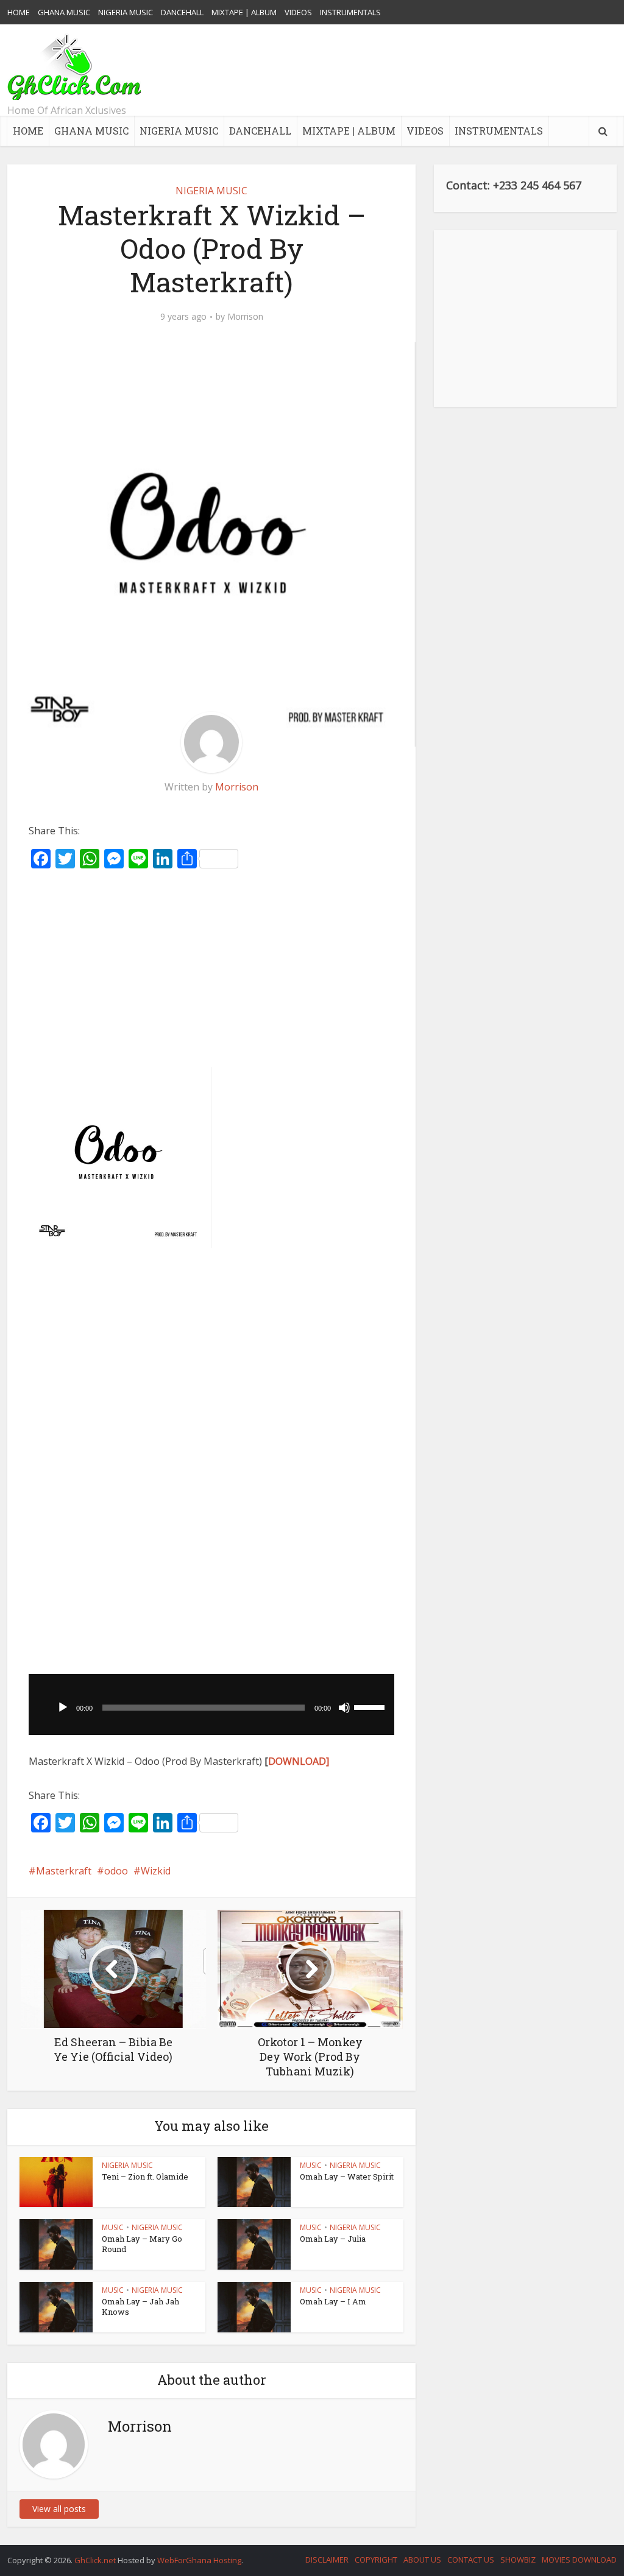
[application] (211, 1705)
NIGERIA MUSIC (126, 12)
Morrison (245, 317)
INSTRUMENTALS (350, 12)
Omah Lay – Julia (333, 2239)
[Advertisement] (395, 70)
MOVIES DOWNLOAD (579, 2560)
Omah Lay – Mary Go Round (142, 2244)
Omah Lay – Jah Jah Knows (140, 2307)
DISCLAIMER (327, 2560)
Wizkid (156, 1871)
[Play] (63, 1708)
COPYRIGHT (376, 2560)
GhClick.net (96, 2560)
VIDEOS (298, 12)
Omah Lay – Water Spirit (347, 2177)
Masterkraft (64, 1871)
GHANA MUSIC (64, 12)
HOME (19, 12)
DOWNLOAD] (299, 1761)
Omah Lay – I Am (333, 2301)
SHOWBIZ (518, 2560)
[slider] (371, 1706)
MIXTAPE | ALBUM (244, 12)
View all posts (59, 2509)
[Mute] (344, 1708)
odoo (116, 1871)
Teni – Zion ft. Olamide (145, 2177)
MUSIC (311, 2165)
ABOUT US (422, 2560)
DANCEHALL (182, 12)
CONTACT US (471, 2560)
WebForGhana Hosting (199, 2560)
